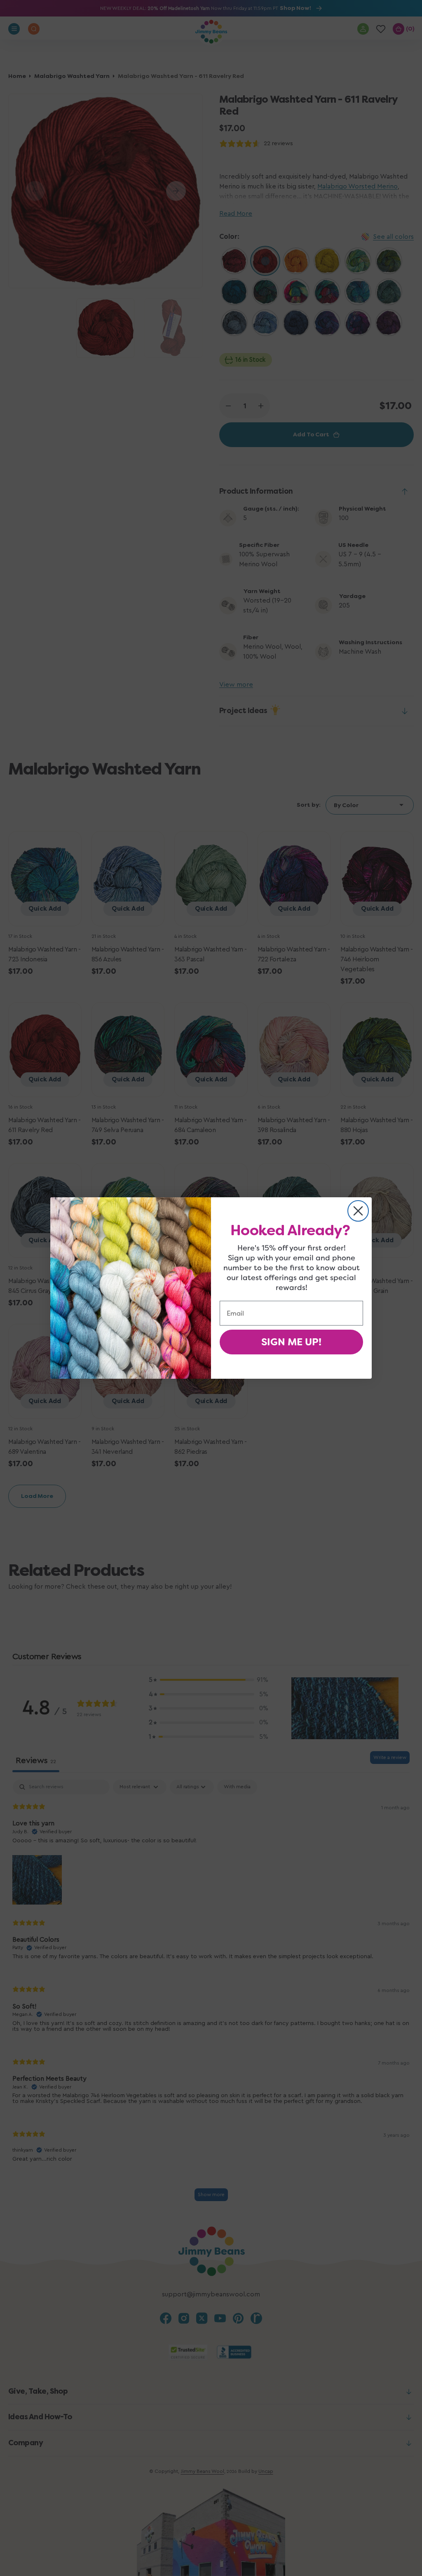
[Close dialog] (358, 1211)
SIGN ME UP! (291, 1342)
